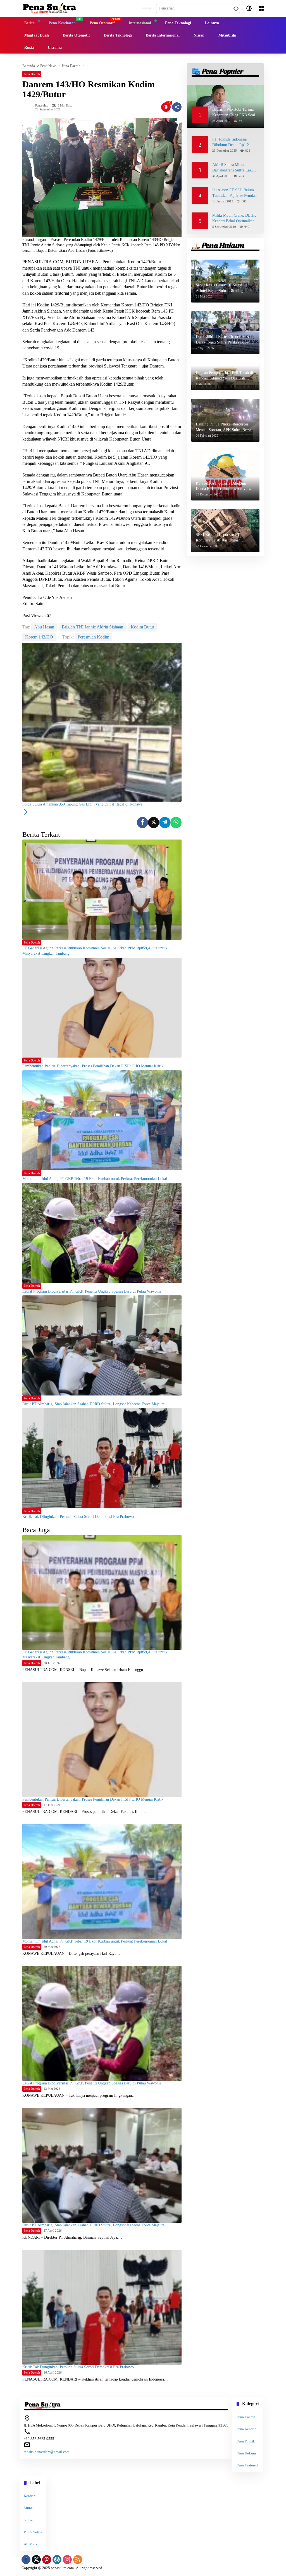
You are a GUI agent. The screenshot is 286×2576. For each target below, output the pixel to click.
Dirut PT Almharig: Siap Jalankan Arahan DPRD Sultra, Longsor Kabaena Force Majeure (93, 1404)
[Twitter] (154, 823)
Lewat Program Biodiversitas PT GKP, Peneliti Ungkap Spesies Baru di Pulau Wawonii (92, 1291)
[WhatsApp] (176, 823)
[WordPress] (57, 2560)
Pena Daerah (32, 74)
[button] (235, 8)
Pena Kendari (247, 2429)
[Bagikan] (177, 107)
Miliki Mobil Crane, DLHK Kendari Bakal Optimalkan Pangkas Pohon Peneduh (234, 218)
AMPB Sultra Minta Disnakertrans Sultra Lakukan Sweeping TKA (236, 168)
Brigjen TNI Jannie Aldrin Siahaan (92, 627)
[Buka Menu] (261, 8)
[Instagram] (67, 2560)
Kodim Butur (142, 627)
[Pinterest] (47, 2560)
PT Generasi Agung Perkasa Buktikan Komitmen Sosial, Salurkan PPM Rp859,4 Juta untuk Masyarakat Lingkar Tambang (95, 951)
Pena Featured (247, 2465)
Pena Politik (246, 2441)
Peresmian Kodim (93, 637)
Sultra (28, 2520)
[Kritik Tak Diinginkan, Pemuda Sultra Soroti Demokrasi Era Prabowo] (102, 1458)
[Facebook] (142, 823)
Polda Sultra (33, 2532)
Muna (28, 2508)
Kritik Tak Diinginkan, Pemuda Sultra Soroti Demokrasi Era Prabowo (78, 1517)
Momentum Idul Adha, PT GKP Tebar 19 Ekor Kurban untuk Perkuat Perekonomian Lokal (95, 1179)
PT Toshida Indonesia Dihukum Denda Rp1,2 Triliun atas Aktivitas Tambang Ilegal (231, 142)
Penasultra (42, 106)
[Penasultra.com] (49, 8)
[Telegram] (165, 823)
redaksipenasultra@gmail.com (47, 2452)
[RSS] (78, 2560)
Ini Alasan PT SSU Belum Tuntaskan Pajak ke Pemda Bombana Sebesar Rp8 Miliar (235, 193)
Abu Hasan (44, 627)
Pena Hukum (246, 2453)
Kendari (30, 2496)
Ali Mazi (30, 2544)
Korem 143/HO (39, 637)
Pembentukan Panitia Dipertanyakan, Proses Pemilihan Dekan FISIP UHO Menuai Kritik (93, 1066)
